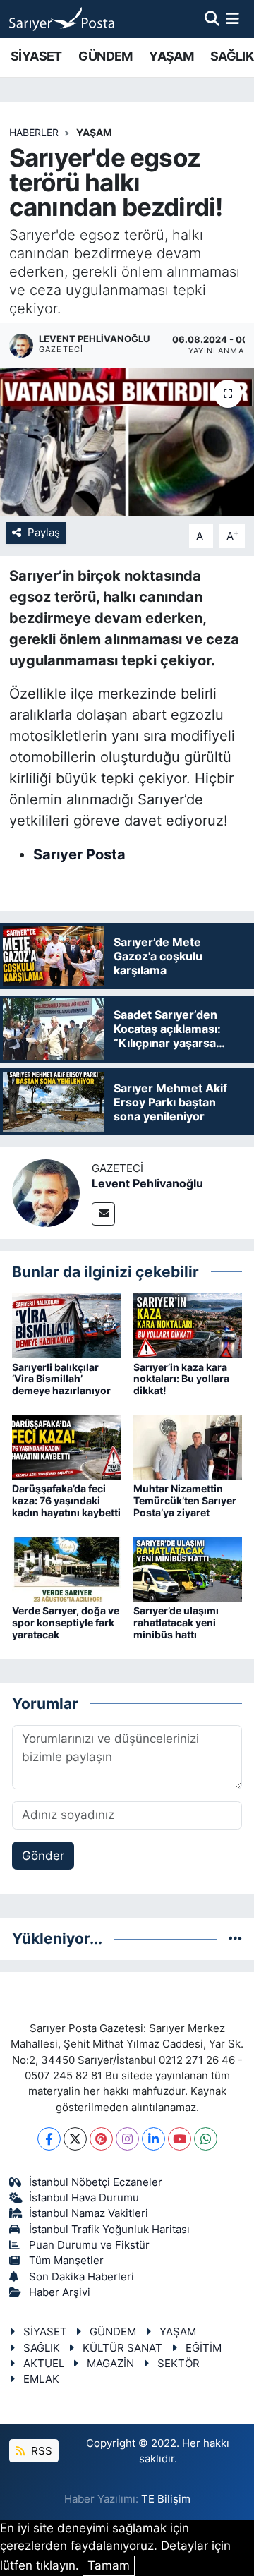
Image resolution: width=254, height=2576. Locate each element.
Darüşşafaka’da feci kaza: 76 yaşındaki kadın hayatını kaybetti (66, 1500)
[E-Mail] (103, 1214)
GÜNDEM (105, 56)
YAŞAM (171, 56)
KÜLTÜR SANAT (122, 2348)
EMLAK (41, 2379)
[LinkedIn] (153, 2139)
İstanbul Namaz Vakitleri (89, 2213)
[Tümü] (235, 1938)
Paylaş (44, 533)
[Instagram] (127, 2139)
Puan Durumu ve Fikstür (89, 2245)
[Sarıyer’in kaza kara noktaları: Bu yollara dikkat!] (188, 1325)
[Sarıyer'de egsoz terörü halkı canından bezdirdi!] (127, 442)
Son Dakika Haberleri (81, 2277)
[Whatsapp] (206, 2139)
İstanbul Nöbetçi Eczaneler (96, 2182)
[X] (75, 2139)
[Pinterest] (101, 2139)
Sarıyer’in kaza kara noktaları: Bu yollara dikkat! (181, 1379)
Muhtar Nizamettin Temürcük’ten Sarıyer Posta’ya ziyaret (185, 1500)
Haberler (34, 132)
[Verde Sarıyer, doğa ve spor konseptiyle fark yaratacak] (67, 1568)
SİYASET (36, 56)
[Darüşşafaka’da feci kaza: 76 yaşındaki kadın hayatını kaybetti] (67, 1446)
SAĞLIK (232, 56)
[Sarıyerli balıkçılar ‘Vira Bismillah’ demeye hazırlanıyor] (67, 1325)
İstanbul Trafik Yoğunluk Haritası (109, 2230)
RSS (40, 2451)
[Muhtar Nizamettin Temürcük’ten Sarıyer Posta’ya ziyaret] (188, 1446)
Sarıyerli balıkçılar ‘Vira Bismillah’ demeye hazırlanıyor (61, 1379)
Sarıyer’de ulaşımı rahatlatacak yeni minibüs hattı (176, 1622)
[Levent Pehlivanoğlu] (46, 1192)
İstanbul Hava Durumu (84, 2198)
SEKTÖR (179, 2364)
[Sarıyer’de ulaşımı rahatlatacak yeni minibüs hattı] (188, 1568)
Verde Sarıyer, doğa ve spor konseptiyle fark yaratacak (66, 1622)
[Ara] (212, 18)
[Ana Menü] (232, 18)
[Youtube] (180, 2139)
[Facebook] (49, 2139)
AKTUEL (44, 2364)
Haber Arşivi (60, 2292)
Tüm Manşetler (66, 2261)
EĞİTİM (204, 2348)
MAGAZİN (110, 2364)
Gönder (43, 1856)
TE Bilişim (166, 2499)
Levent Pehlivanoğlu (147, 1183)
